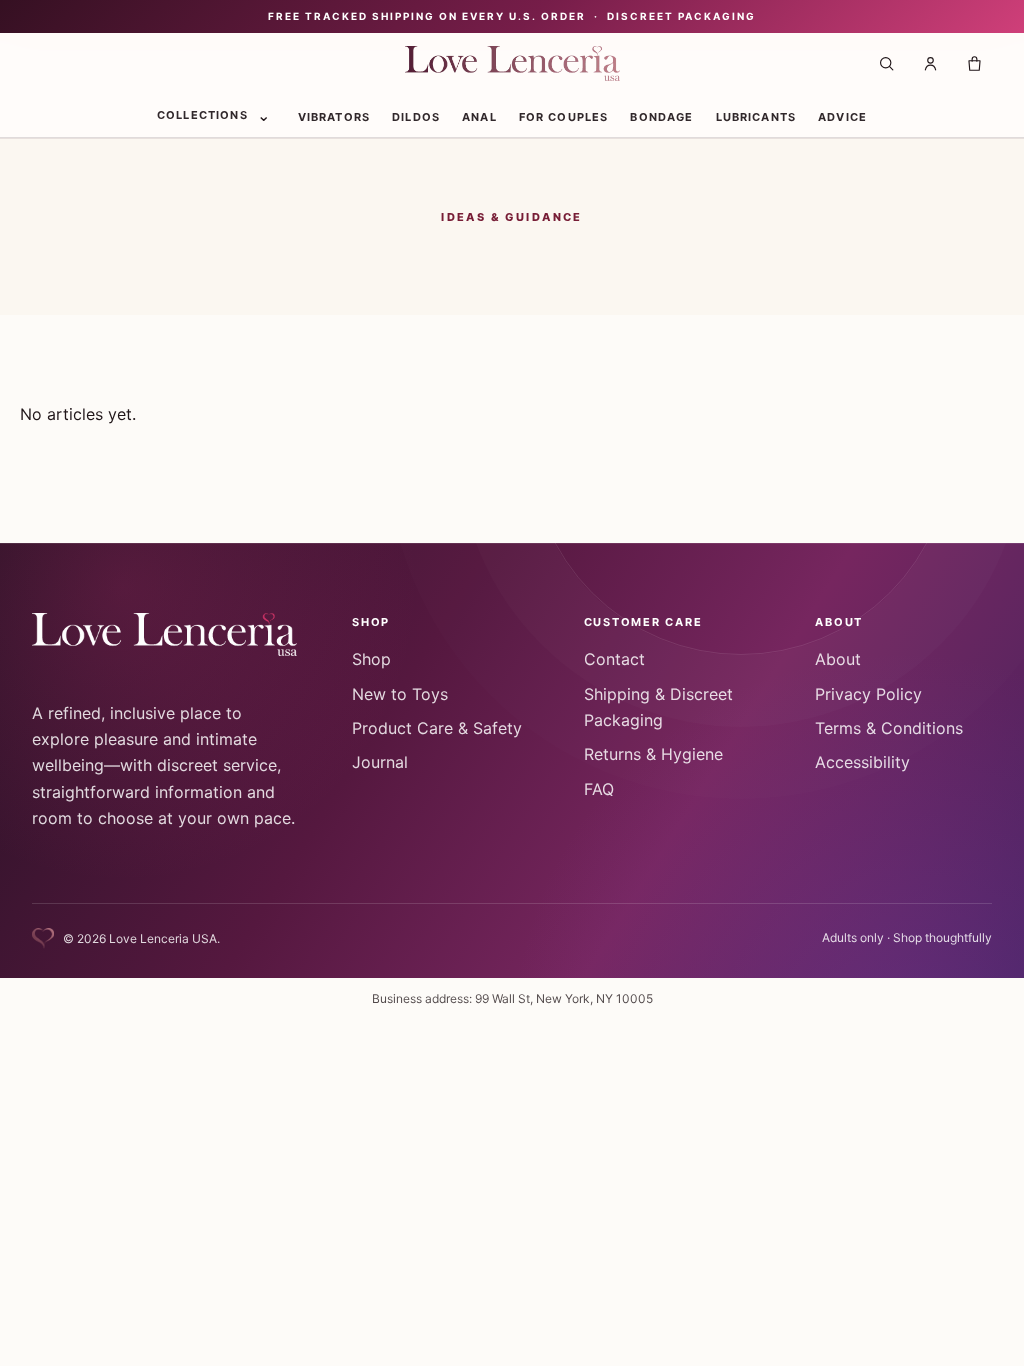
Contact (614, 659)
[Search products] (886, 64)
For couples (564, 117)
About (838, 659)
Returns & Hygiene (653, 754)
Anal (479, 117)
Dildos (416, 117)
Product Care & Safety (437, 728)
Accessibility (862, 762)
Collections (202, 115)
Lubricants (756, 117)
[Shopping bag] (974, 64)
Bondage (661, 117)
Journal (380, 762)
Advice (842, 117)
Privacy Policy (868, 694)
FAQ (599, 789)
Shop (371, 659)
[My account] (930, 64)
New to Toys (400, 694)
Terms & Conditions (889, 728)
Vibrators (334, 117)
